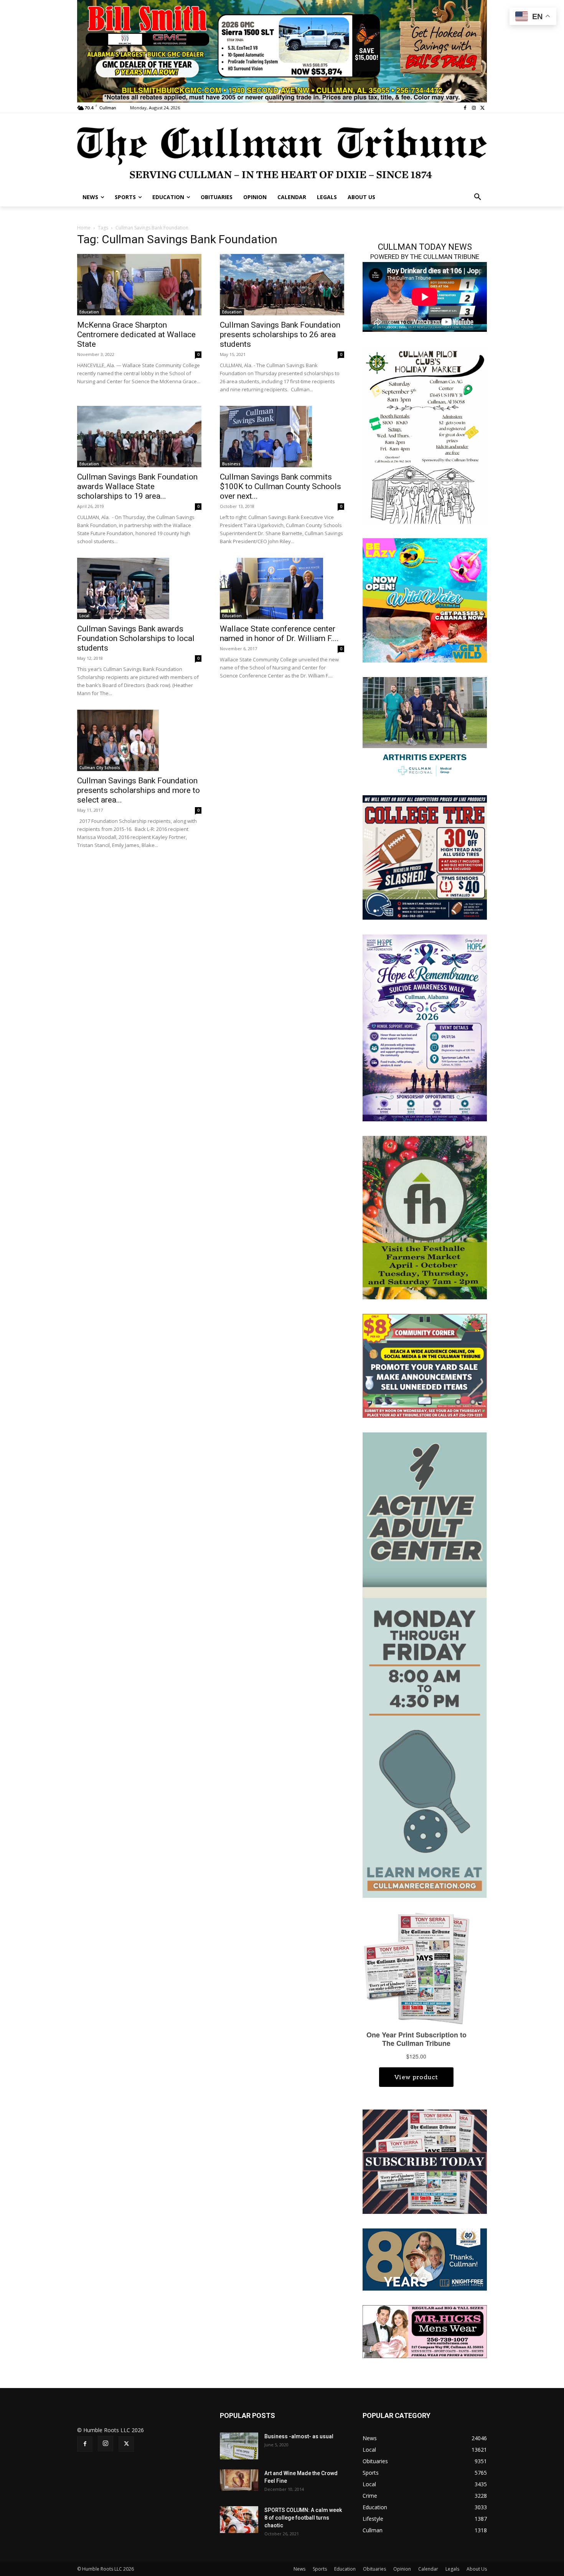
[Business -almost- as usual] (239, 2446)
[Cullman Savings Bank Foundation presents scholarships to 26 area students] (282, 285)
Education (89, 312)
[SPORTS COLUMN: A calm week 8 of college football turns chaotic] (239, 2520)
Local (84, 616)
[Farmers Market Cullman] (425, 1217)
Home (84, 228)
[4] (282, 50)
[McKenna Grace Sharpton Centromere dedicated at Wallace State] (139, 285)
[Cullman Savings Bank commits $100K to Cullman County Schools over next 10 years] (282, 437)
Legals (452, 2569)
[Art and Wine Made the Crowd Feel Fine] (239, 2480)
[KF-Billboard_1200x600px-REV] (425, 2259)
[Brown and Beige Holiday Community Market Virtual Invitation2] (425, 435)
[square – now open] (425, 600)
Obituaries (374, 2569)
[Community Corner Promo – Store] (425, 1365)
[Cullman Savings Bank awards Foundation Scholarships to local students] (139, 588)
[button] (478, 197)
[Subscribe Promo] (425, 2161)
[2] (425, 728)
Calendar (428, 2569)
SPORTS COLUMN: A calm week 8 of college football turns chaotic (303, 2518)
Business (231, 464)
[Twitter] (482, 108)
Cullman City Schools (100, 768)
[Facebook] (465, 108)
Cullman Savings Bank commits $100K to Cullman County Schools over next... (280, 486)
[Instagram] (474, 108)
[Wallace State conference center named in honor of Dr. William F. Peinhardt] (282, 588)
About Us (477, 2569)
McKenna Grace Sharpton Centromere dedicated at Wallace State (136, 335)
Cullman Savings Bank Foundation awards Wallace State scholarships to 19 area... (137, 486)
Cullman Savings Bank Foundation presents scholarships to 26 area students (280, 335)
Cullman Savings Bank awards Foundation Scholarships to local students (136, 638)
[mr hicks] (425, 2331)
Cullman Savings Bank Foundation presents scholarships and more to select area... (139, 790)
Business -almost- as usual (299, 2436)
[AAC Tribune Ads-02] (425, 1664)
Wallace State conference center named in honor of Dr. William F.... (279, 634)
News (299, 2569)
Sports (320, 2569)
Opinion (402, 2569)
